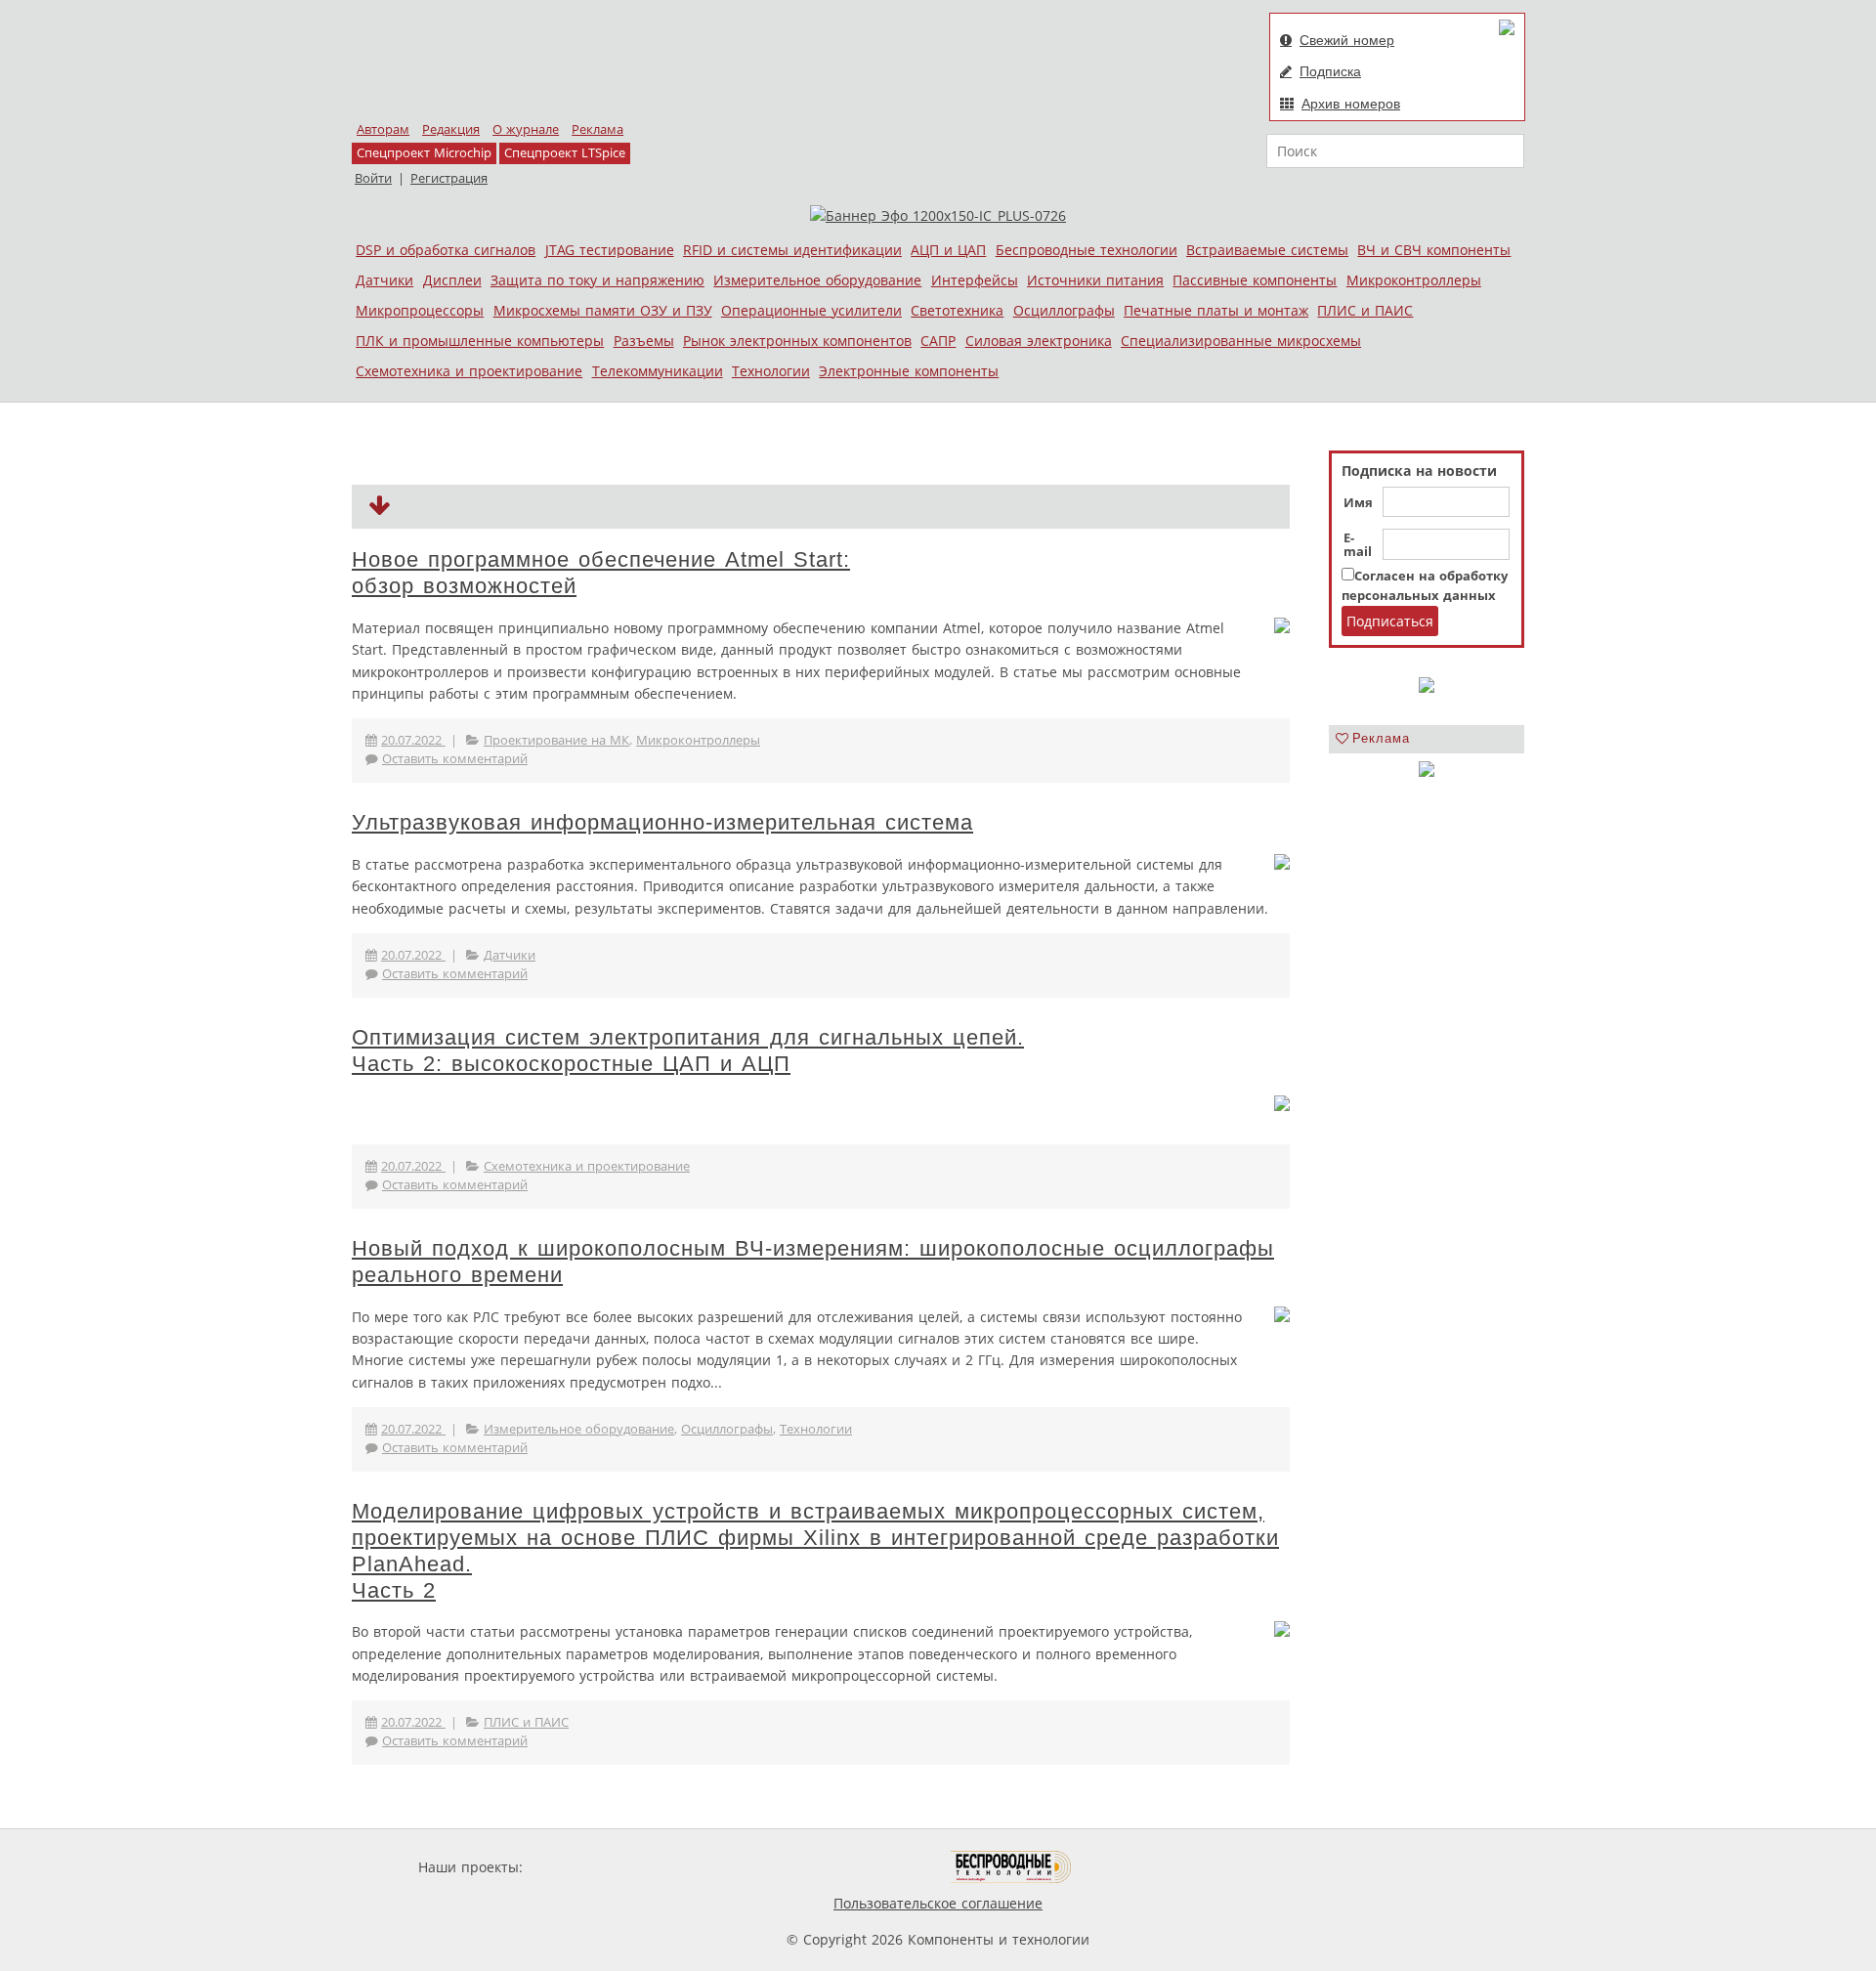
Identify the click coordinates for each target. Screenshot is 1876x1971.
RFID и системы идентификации (792, 250)
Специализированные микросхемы (1241, 341)
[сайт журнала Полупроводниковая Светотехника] (859, 1867)
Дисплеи (452, 280)
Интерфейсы (975, 280)
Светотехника (957, 310)
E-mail (1358, 545)
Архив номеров (1351, 104)
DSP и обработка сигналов (446, 250)
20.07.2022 (413, 740)
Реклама (597, 129)
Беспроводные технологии (1087, 250)
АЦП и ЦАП (948, 250)
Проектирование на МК (556, 740)
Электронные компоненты (909, 371)
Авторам (383, 129)
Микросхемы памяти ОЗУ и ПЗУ (603, 310)
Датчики (384, 280)
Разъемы (644, 341)
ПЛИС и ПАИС (1365, 310)
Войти (373, 178)
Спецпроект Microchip (424, 153)
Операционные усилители (811, 310)
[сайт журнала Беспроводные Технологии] (1012, 1867)
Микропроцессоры (420, 310)
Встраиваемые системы (1267, 250)
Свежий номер (1347, 40)
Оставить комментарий (455, 759)
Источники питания (1095, 280)
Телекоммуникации (658, 371)
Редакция (451, 129)
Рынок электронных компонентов (797, 341)
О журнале (526, 129)
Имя (1358, 503)
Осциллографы (1064, 310)
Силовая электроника (1039, 341)
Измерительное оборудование (817, 280)
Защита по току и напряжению (597, 280)
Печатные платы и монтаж (1216, 310)
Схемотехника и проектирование (469, 371)
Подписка (1330, 71)
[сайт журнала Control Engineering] (1141, 1867)
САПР (938, 341)
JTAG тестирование (610, 250)
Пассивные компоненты (1255, 280)
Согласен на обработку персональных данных (1425, 586)
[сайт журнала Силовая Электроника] (590, 1867)
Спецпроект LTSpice (565, 153)
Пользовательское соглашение (938, 1903)
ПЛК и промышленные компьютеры (480, 341)
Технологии (771, 371)
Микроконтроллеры (1414, 280)
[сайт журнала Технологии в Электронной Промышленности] (715, 1867)
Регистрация (449, 178)
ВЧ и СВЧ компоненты (1434, 250)
